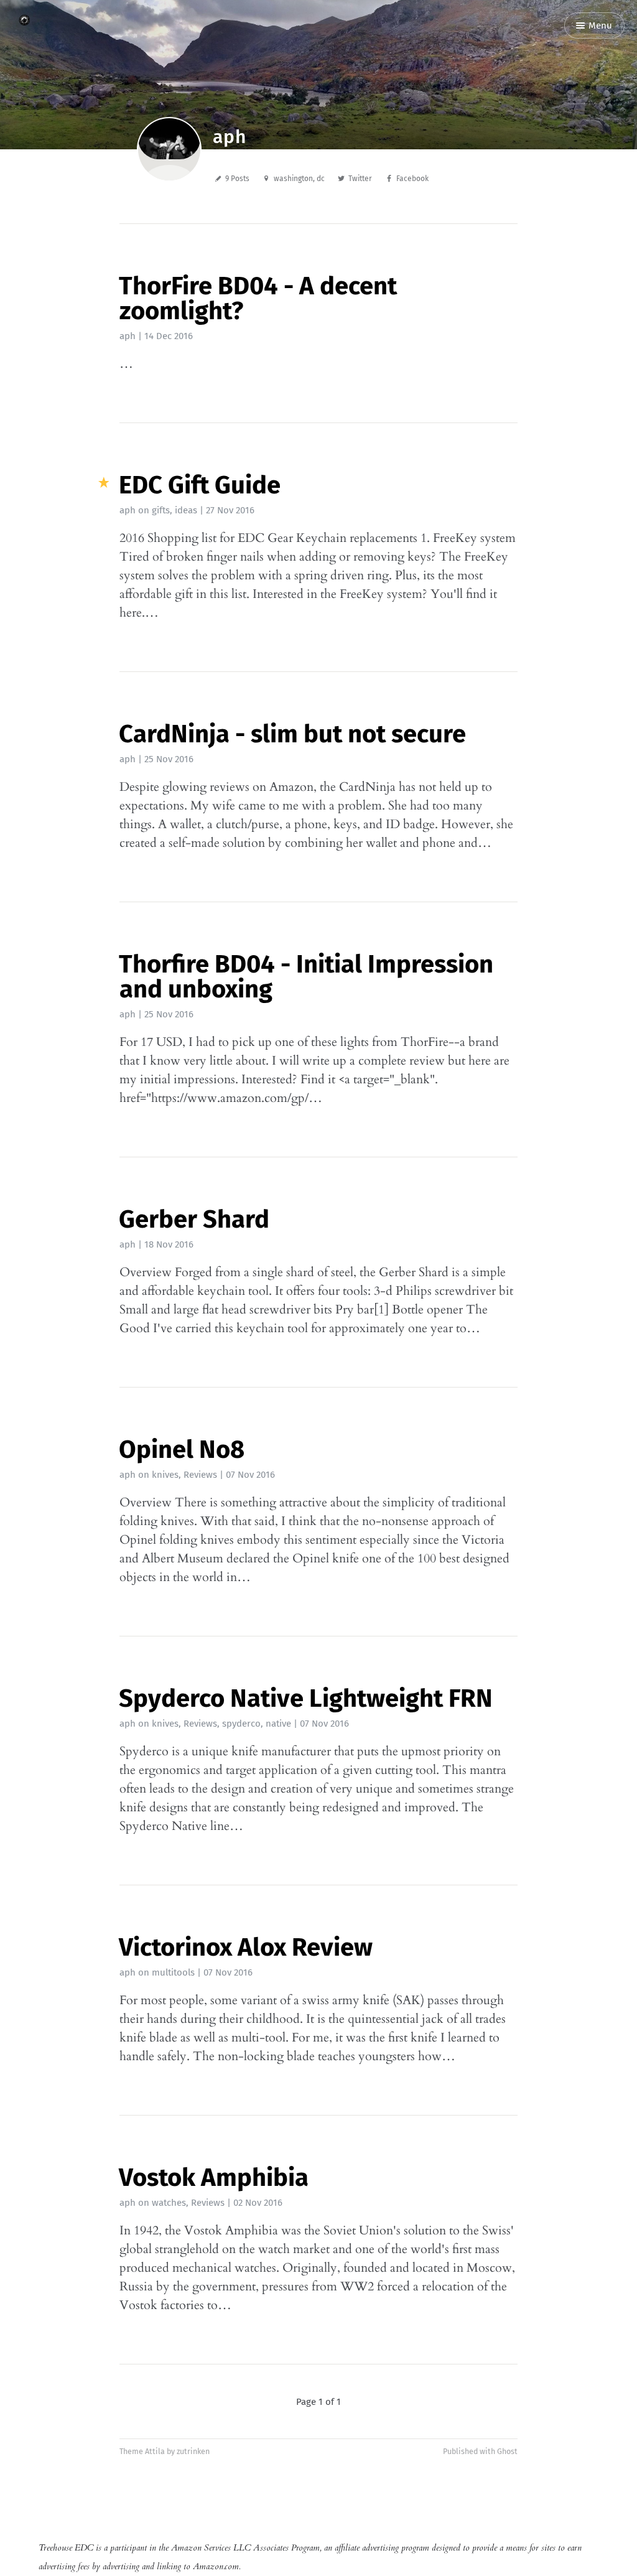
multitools (173, 1972)
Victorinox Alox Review (246, 1948)
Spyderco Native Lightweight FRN (306, 1699)
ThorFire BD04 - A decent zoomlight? (258, 299)
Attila (155, 2451)
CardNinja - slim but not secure (292, 734)
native (278, 1724)
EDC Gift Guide (200, 485)
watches (169, 2203)
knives (165, 1475)
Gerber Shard (194, 1220)
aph (128, 336)
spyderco (241, 1724)
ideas (186, 510)
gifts (161, 510)
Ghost (507, 2451)
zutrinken (193, 2451)
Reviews (200, 1475)
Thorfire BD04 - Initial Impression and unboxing (306, 977)
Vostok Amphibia (214, 2178)
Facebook (412, 179)
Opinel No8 (182, 1450)
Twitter (360, 179)
